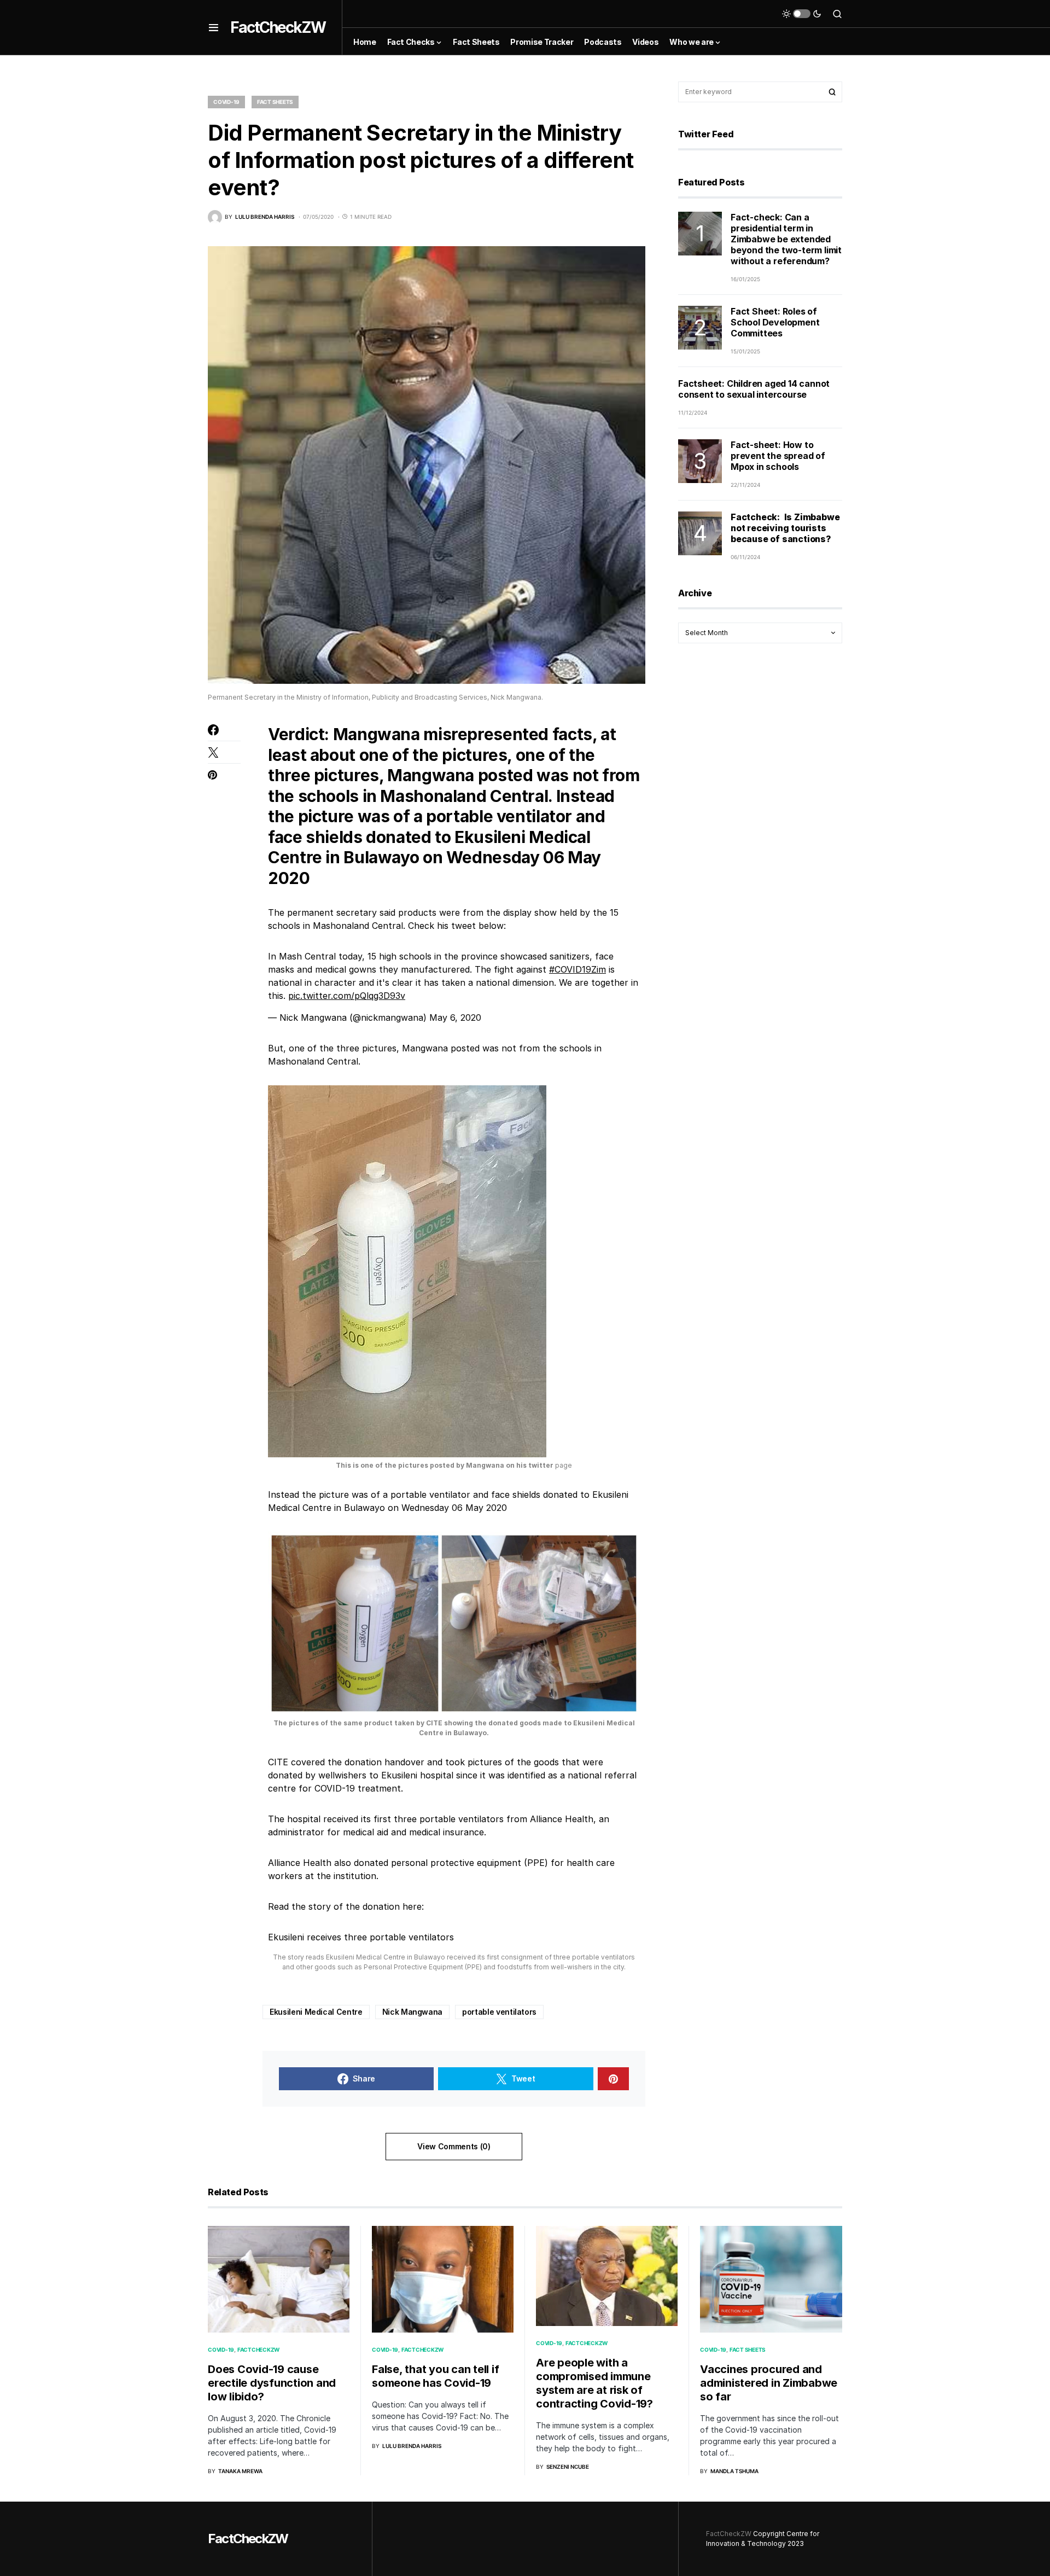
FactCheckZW (278, 27)
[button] (214, 27)
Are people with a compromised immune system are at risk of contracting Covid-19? (594, 2383)
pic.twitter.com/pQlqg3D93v (347, 996)
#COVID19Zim (577, 969)
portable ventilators (499, 2012)
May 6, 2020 (455, 1017)
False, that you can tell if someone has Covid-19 (435, 2376)
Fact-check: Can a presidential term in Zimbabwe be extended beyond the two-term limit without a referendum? (786, 239)
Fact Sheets (275, 102)
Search (832, 92)
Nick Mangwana (412, 2012)
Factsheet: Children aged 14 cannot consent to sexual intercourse (754, 389)
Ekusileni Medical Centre (316, 2012)
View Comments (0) (454, 2146)
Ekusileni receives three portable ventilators (361, 1937)
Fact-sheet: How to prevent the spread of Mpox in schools (778, 456)
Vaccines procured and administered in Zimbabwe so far (769, 2383)
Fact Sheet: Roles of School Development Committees (775, 322)
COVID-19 (226, 102)
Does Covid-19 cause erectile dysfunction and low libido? (272, 2383)
